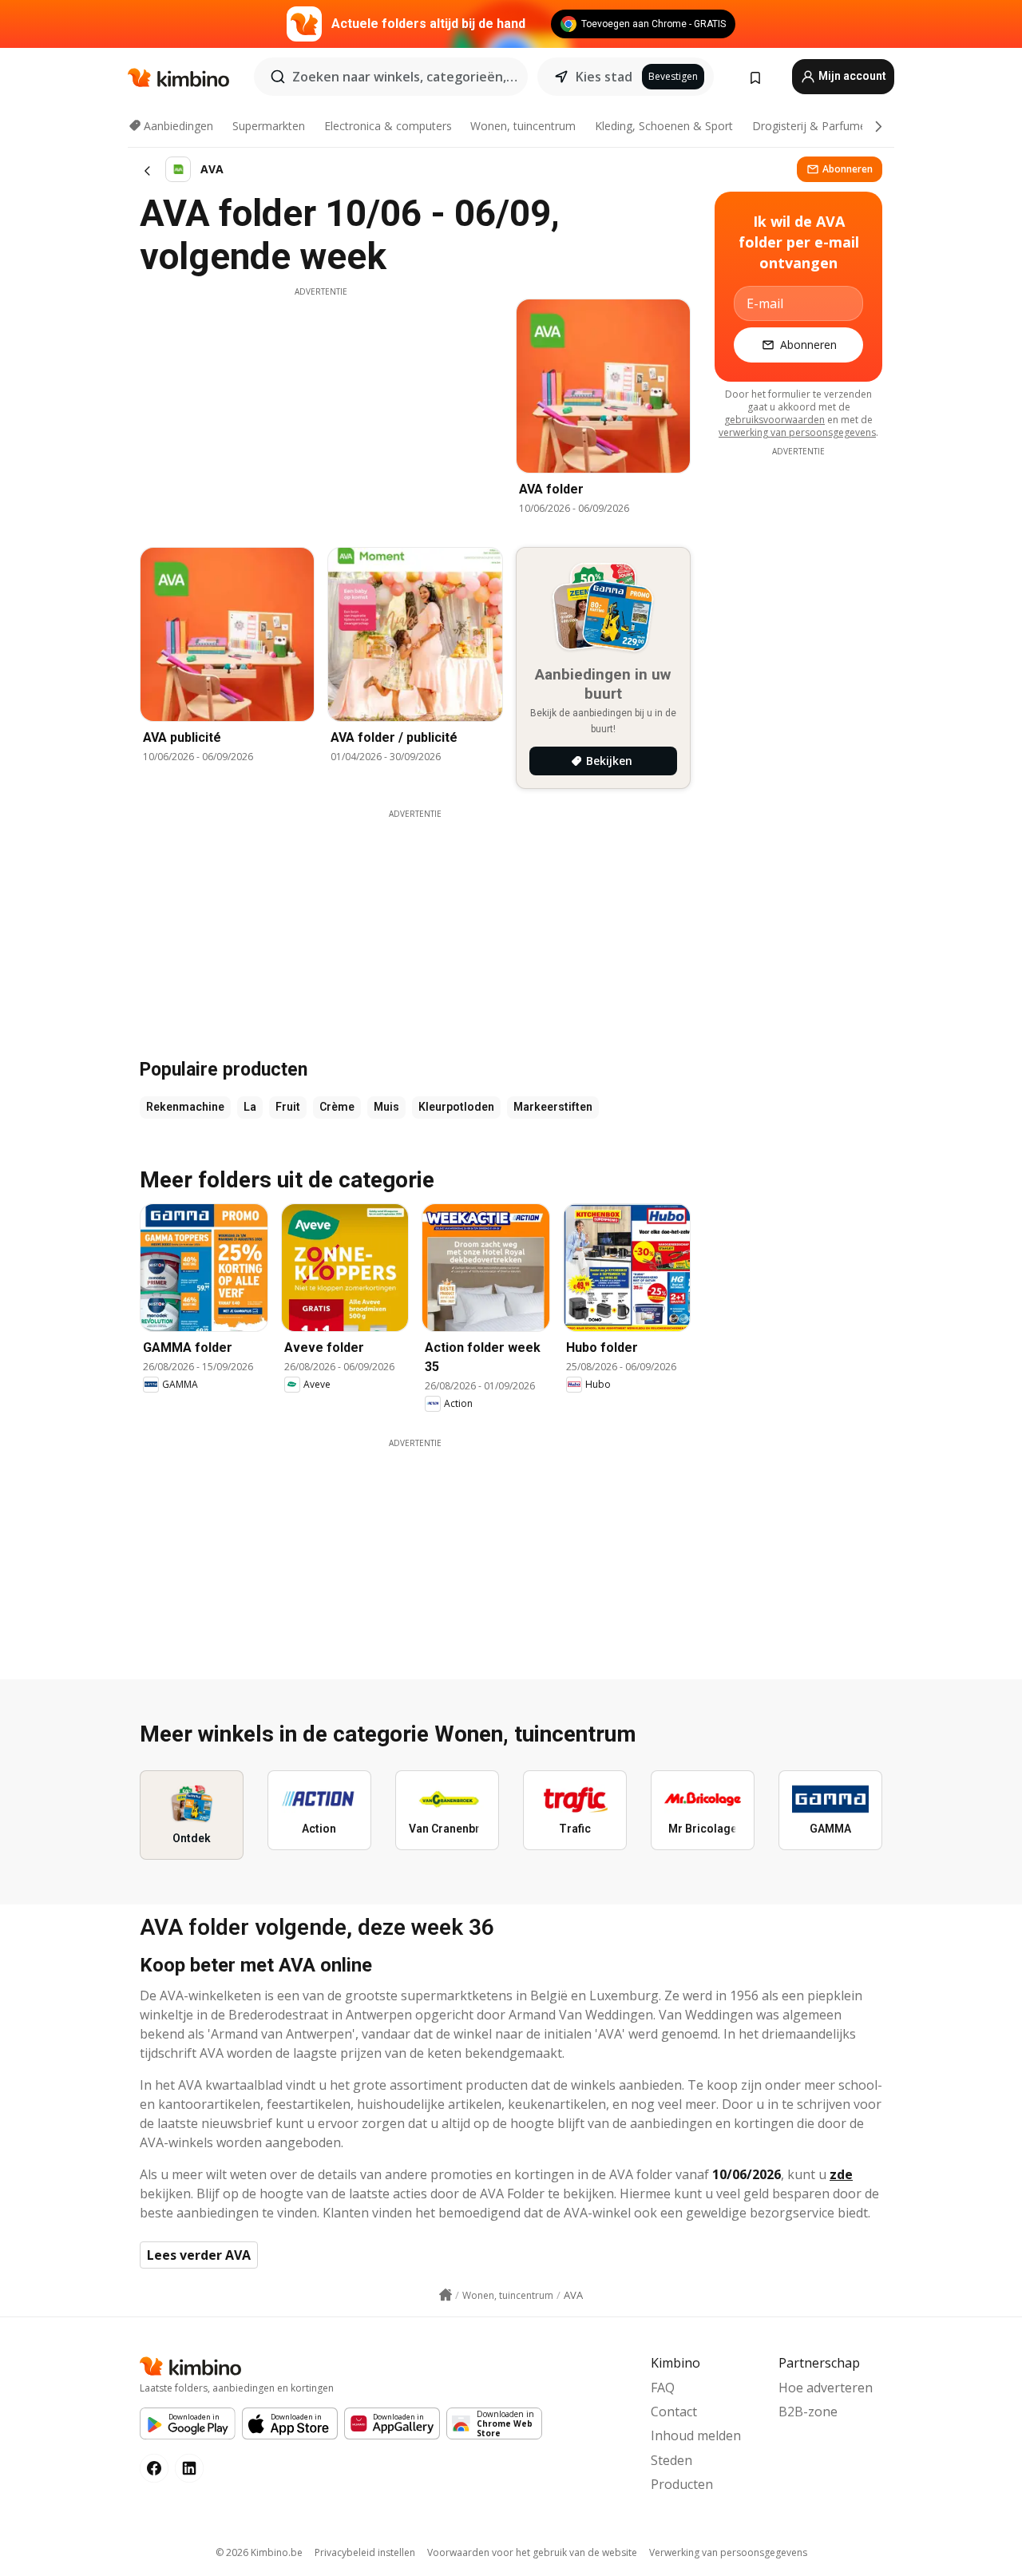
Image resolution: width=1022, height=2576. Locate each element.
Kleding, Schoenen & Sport (664, 126)
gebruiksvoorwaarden (774, 420)
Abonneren (848, 169)
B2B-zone (808, 2412)
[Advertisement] (321, 410)
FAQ (663, 2388)
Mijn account (851, 76)
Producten (682, 2484)
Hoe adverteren (826, 2388)
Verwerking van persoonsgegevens (728, 2552)
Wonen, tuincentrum (523, 126)
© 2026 (259, 2552)
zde (841, 2174)
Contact (674, 2412)
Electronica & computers (388, 126)
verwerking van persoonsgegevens (797, 432)
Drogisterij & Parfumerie (816, 126)
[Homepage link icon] (446, 2295)
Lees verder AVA (199, 2255)
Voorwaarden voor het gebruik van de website (532, 2552)
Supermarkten (269, 126)
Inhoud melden (696, 2435)
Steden (671, 2460)
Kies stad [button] (604, 77)
